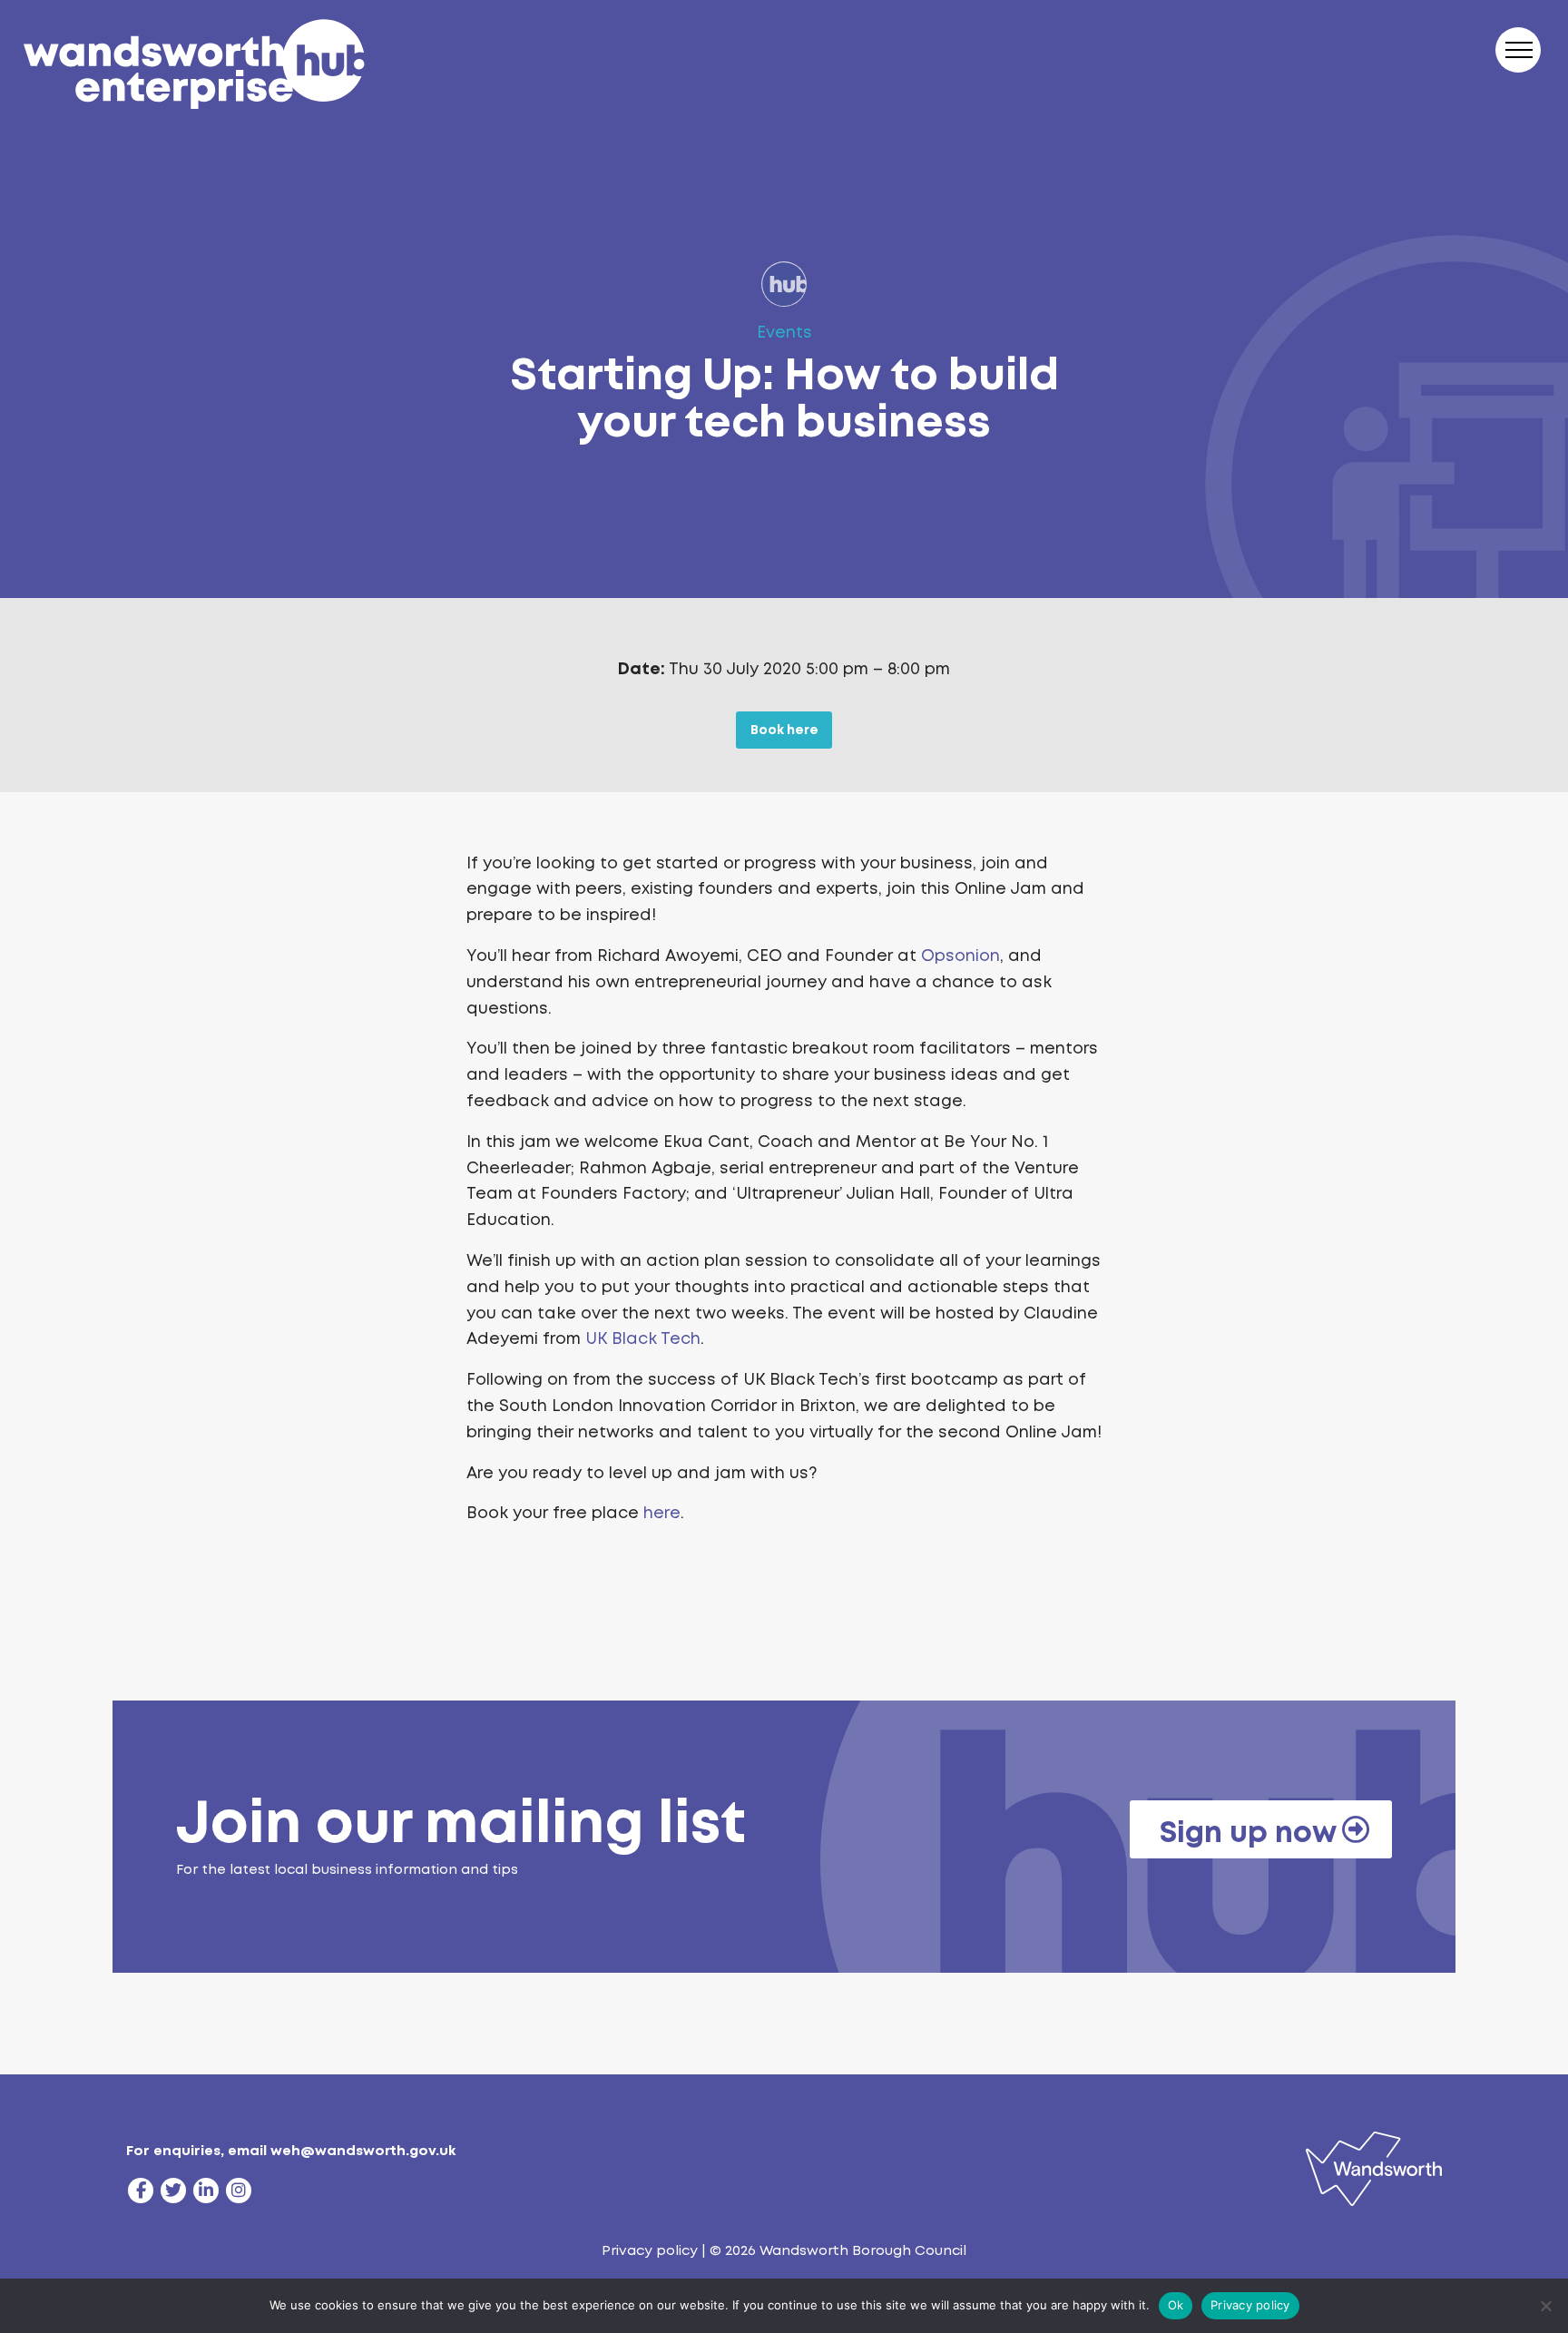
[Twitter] (173, 2191)
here (662, 1513)
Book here (784, 730)
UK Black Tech (643, 1338)
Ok (1176, 2305)
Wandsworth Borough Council (863, 2250)
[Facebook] (141, 2191)
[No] (1545, 2306)
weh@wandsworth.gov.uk (363, 2151)
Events (784, 332)
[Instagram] (239, 2191)
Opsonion (960, 956)
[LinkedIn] (206, 2191)
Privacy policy (650, 2250)
